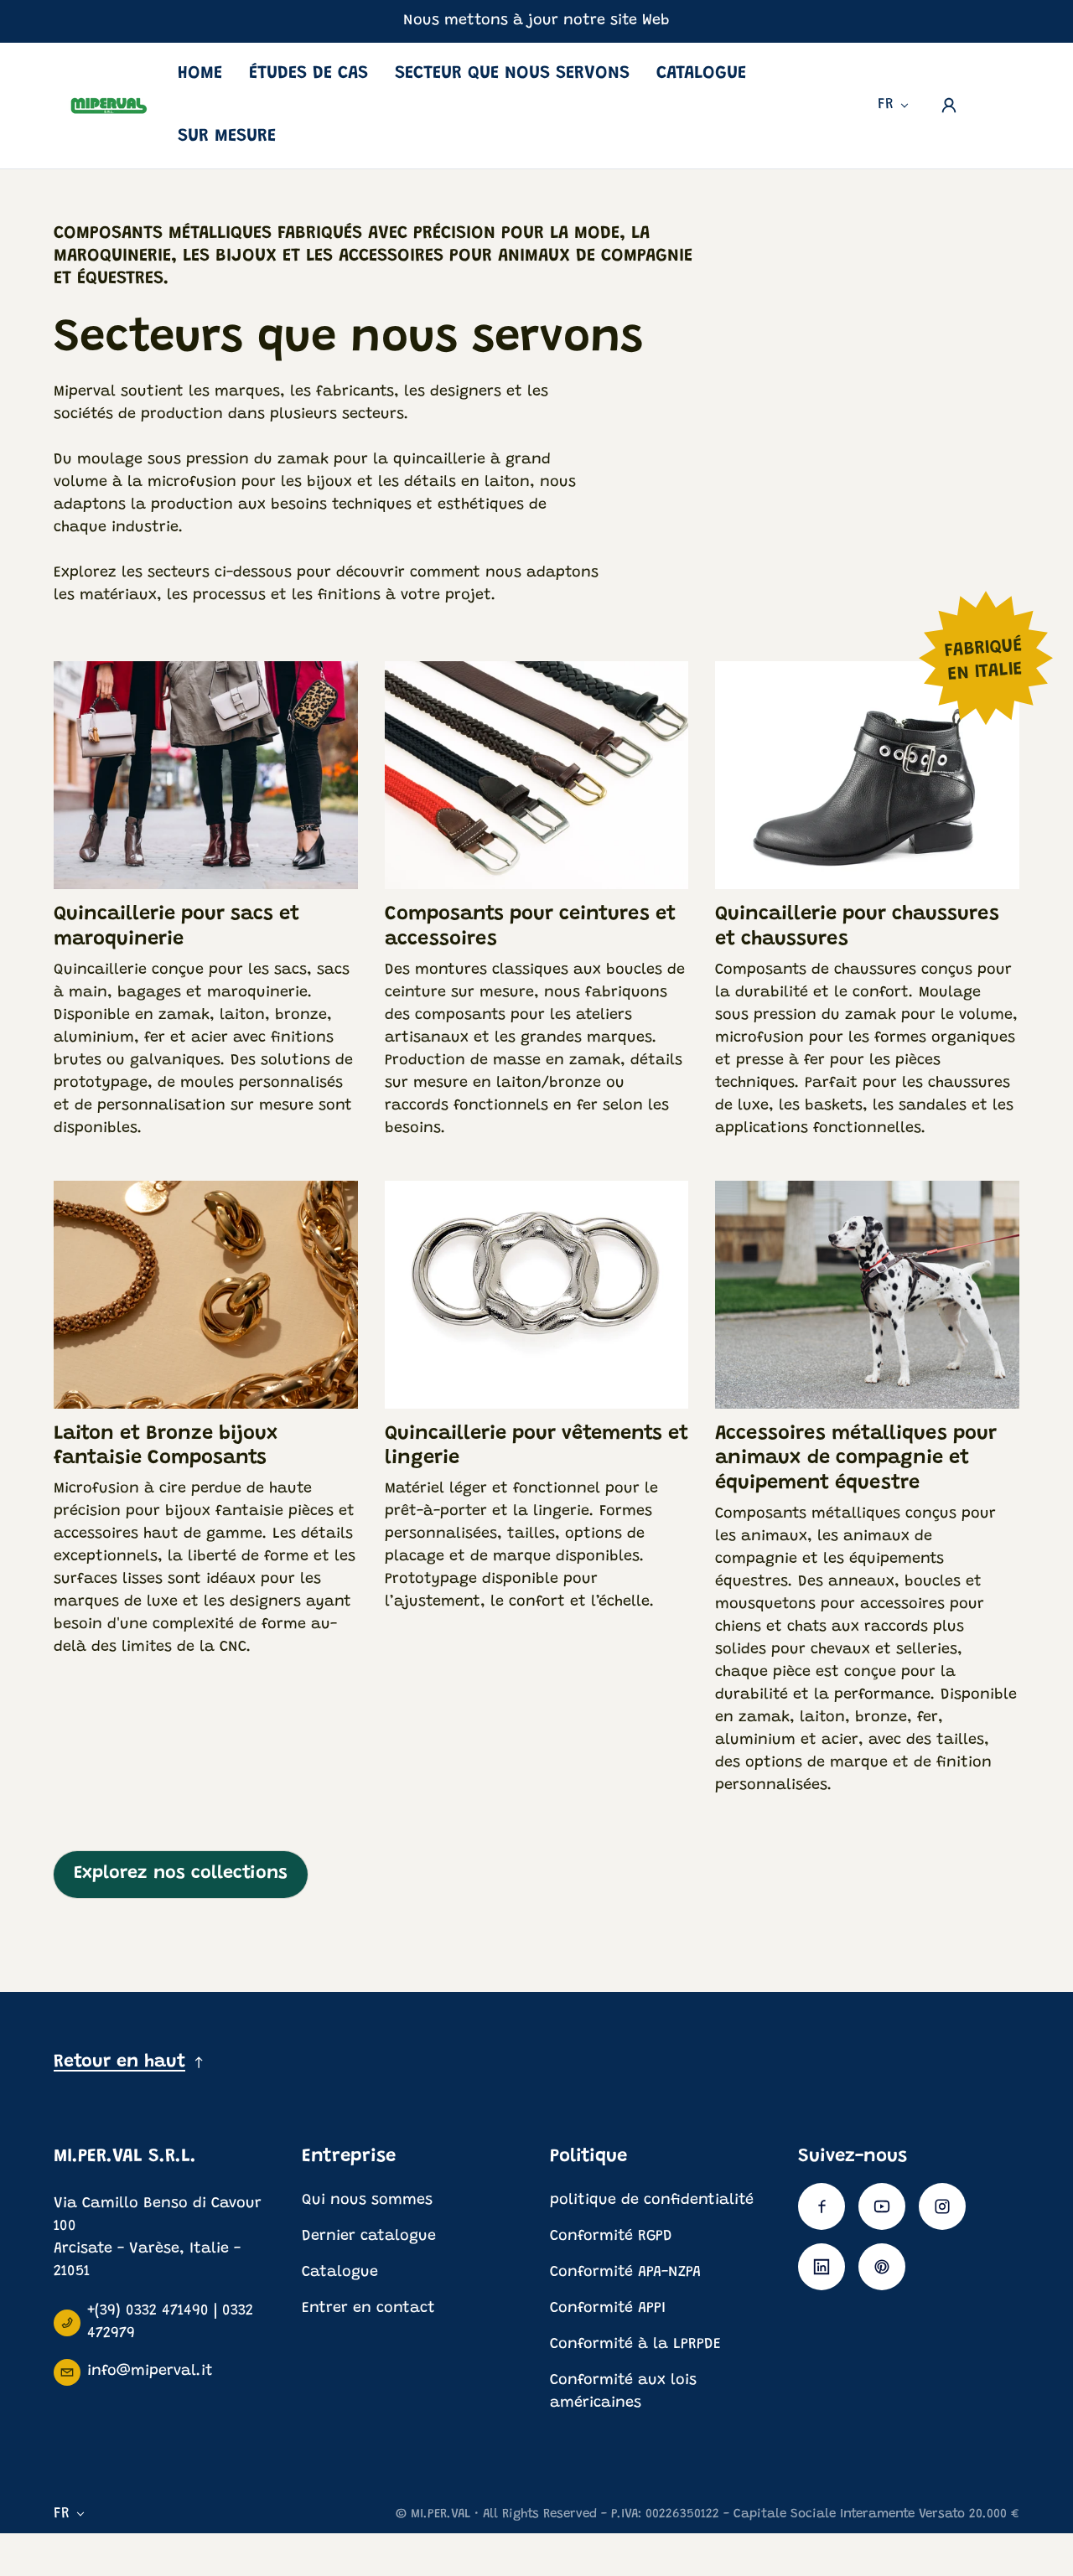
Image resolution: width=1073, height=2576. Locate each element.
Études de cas (308, 74)
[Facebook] (822, 2206)
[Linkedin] (822, 2267)
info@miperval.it (150, 2372)
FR (886, 105)
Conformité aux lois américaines (623, 2392)
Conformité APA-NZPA (625, 2273)
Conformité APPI (608, 2309)
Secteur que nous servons (512, 74)
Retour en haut (119, 2062)
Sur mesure (227, 137)
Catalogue (701, 74)
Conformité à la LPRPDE (635, 2345)
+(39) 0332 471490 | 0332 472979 (170, 2323)
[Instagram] (942, 2206)
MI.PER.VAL (441, 2514)
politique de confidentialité (652, 2201)
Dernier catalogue (369, 2237)
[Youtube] (882, 2206)
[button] (996, 101)
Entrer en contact (368, 2309)
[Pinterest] (882, 2267)
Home (200, 74)
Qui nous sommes (367, 2201)
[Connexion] (949, 106)
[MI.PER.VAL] (109, 105)
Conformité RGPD (611, 2237)
